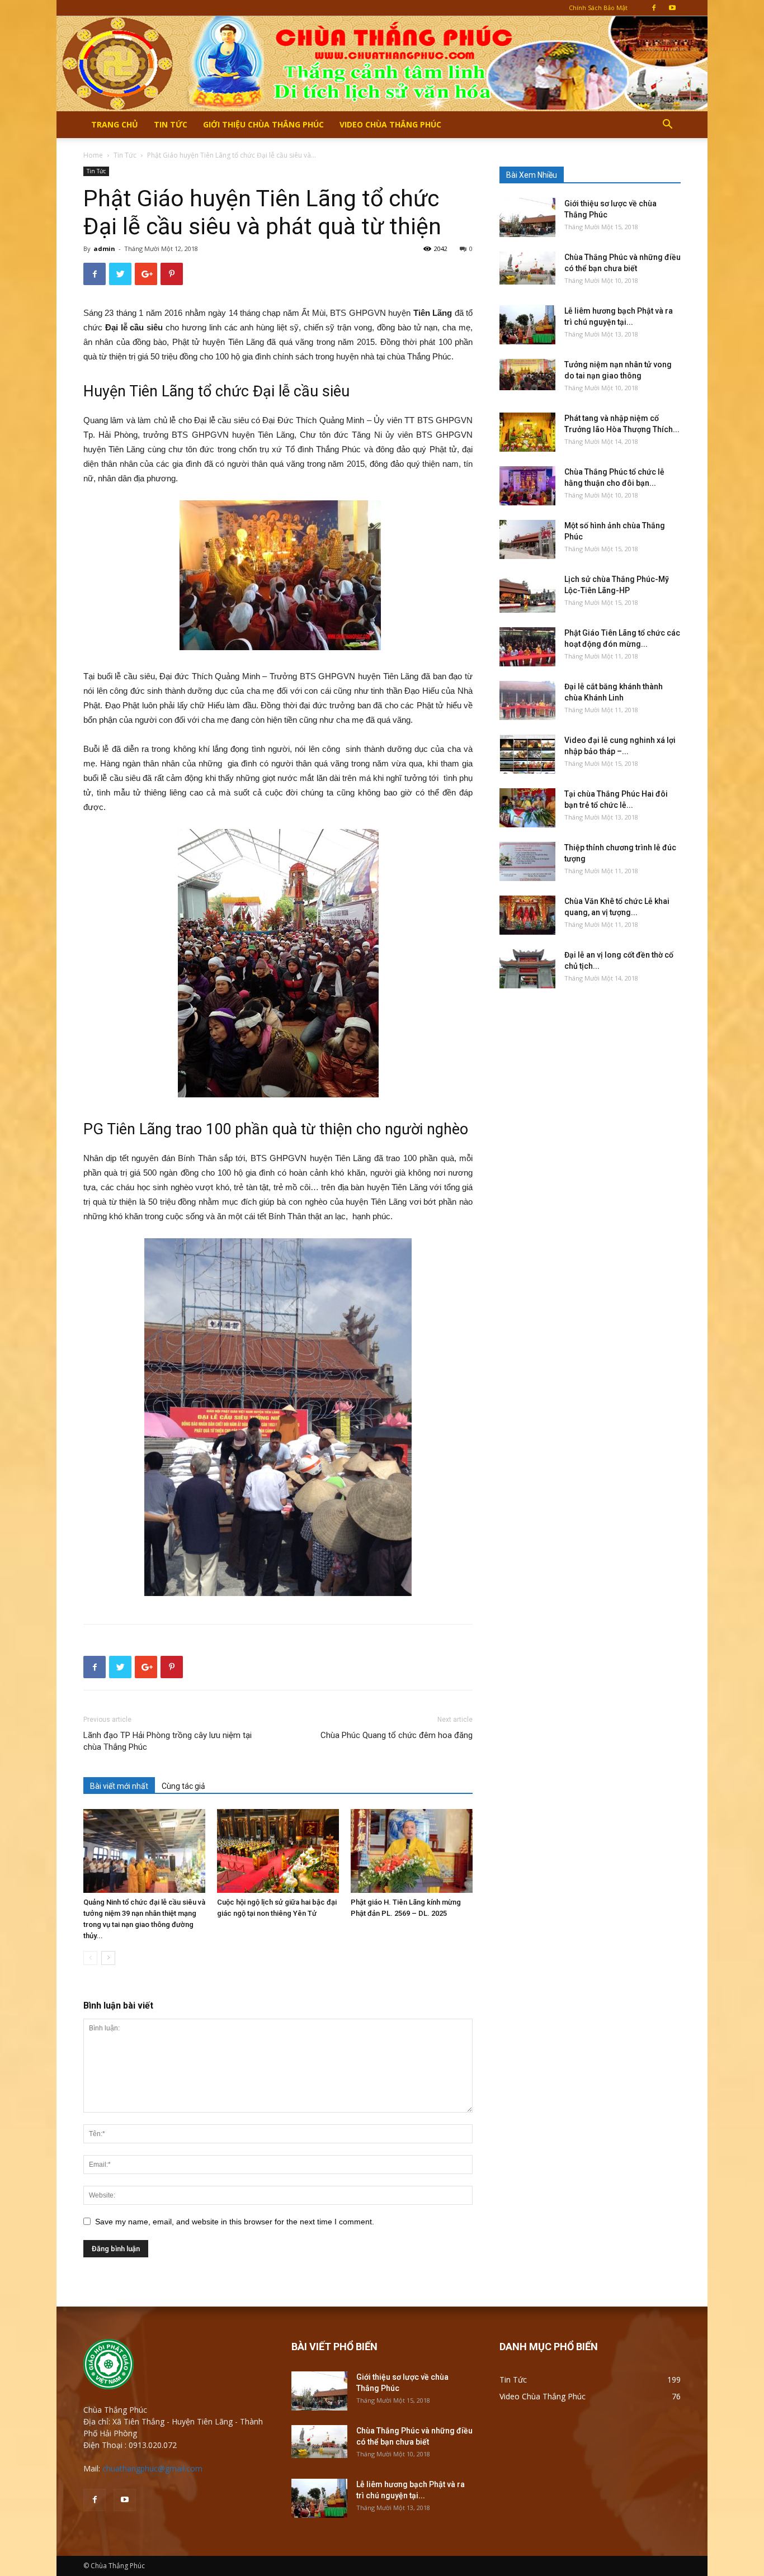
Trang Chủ (115, 124)
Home (93, 155)
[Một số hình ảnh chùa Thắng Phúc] (527, 539)
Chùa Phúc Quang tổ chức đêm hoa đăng (397, 1735)
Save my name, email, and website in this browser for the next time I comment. (235, 2222)
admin (104, 248)
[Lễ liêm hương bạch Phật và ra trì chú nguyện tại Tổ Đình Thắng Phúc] (527, 325)
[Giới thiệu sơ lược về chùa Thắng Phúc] (527, 217)
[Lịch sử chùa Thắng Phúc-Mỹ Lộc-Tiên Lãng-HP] (527, 593)
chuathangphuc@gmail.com (152, 2468)
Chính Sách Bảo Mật (598, 8)
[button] (667, 126)
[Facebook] (654, 8)
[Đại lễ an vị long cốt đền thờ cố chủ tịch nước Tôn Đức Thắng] (527, 969)
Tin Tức (171, 124)
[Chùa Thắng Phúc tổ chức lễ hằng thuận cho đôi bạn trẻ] (527, 486)
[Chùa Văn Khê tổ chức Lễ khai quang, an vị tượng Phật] (527, 915)
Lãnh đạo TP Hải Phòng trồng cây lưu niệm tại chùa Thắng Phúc (168, 1741)
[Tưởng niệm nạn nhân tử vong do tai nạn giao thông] (527, 375)
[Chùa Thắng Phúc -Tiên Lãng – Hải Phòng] (382, 63)
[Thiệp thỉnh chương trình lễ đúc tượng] (527, 861)
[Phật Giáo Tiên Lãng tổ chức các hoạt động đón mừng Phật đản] (527, 647)
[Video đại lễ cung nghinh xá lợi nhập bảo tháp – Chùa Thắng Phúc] (527, 754)
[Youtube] (672, 8)
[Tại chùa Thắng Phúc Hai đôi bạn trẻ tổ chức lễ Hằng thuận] (527, 808)
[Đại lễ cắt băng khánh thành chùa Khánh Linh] (527, 700)
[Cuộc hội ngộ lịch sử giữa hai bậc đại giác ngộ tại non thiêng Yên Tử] (278, 1851)
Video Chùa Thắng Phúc (390, 124)
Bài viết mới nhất (119, 1786)
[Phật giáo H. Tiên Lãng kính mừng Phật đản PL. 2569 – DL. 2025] (412, 1851)
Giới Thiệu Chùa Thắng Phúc (263, 124)
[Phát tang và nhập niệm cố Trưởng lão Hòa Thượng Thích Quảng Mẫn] (527, 432)
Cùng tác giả (183, 1786)
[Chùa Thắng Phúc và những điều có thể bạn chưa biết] (527, 268)
